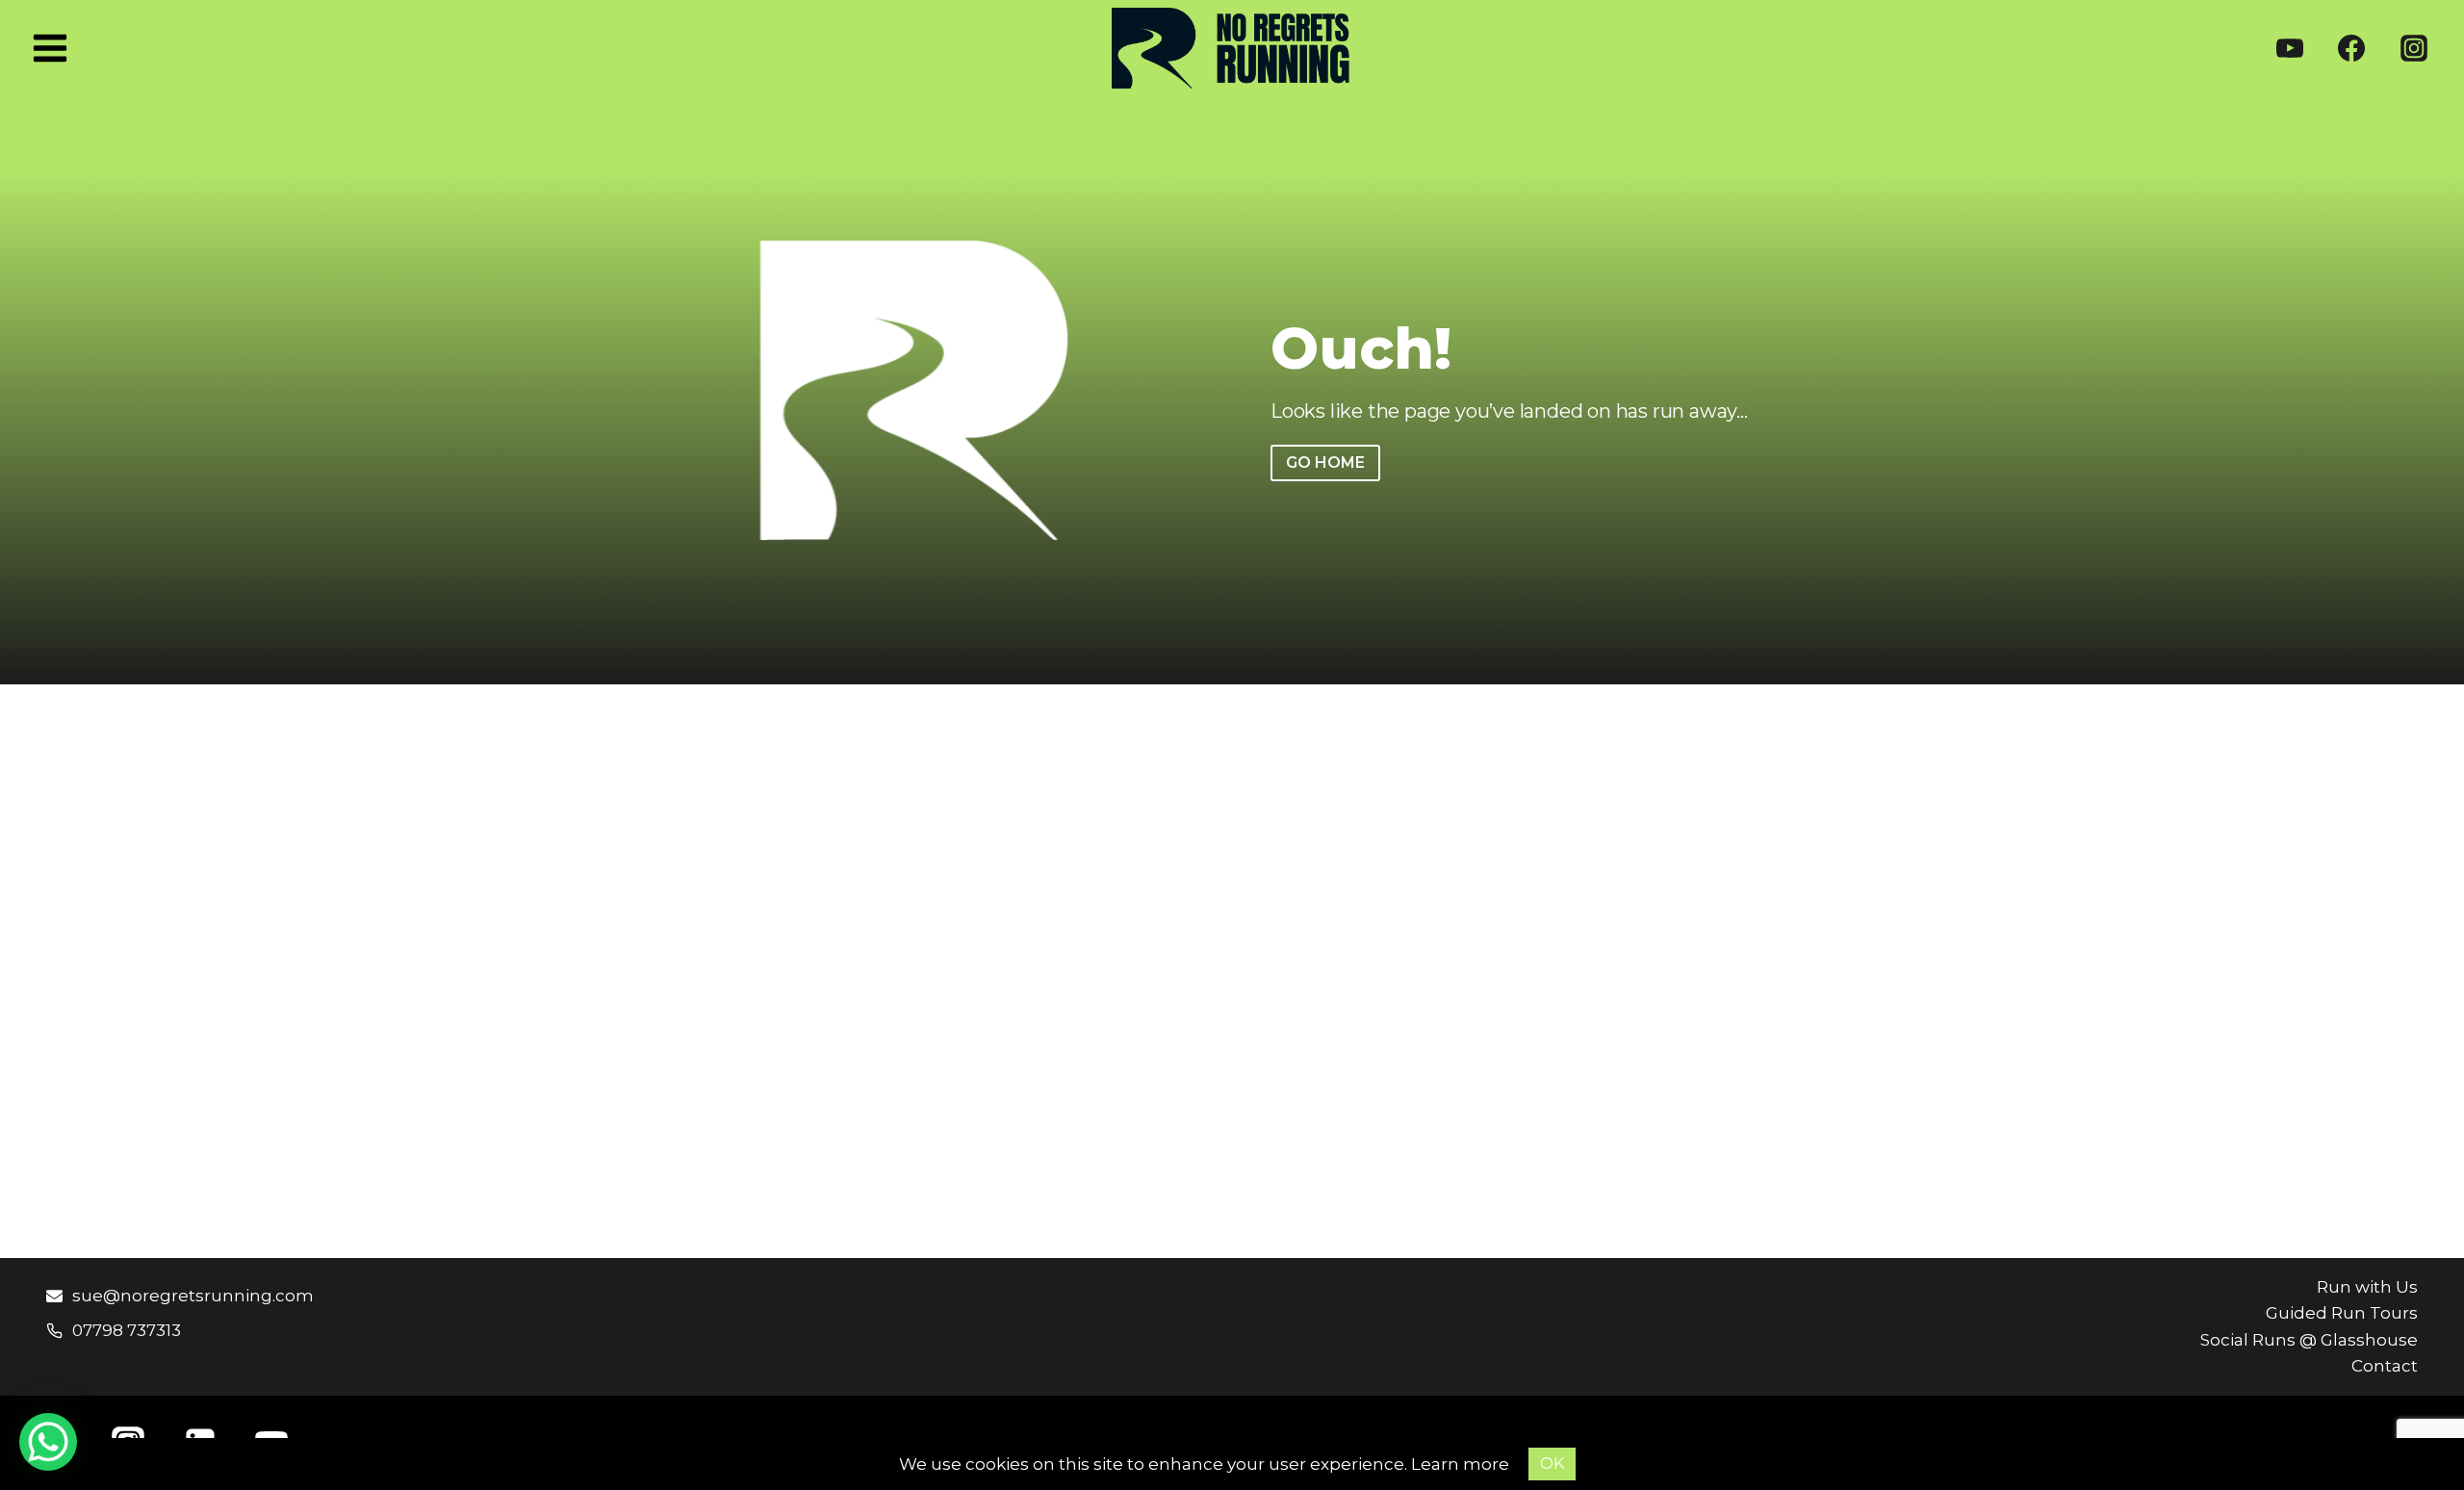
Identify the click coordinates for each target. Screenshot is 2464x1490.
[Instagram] (2414, 48)
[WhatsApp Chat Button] (48, 1442)
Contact (2385, 1366)
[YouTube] (2290, 48)
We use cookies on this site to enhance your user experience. (1155, 1464)
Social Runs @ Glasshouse (2309, 1340)
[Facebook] (2351, 48)
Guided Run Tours (2342, 1313)
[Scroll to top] (2415, 1432)
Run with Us (2367, 1287)
